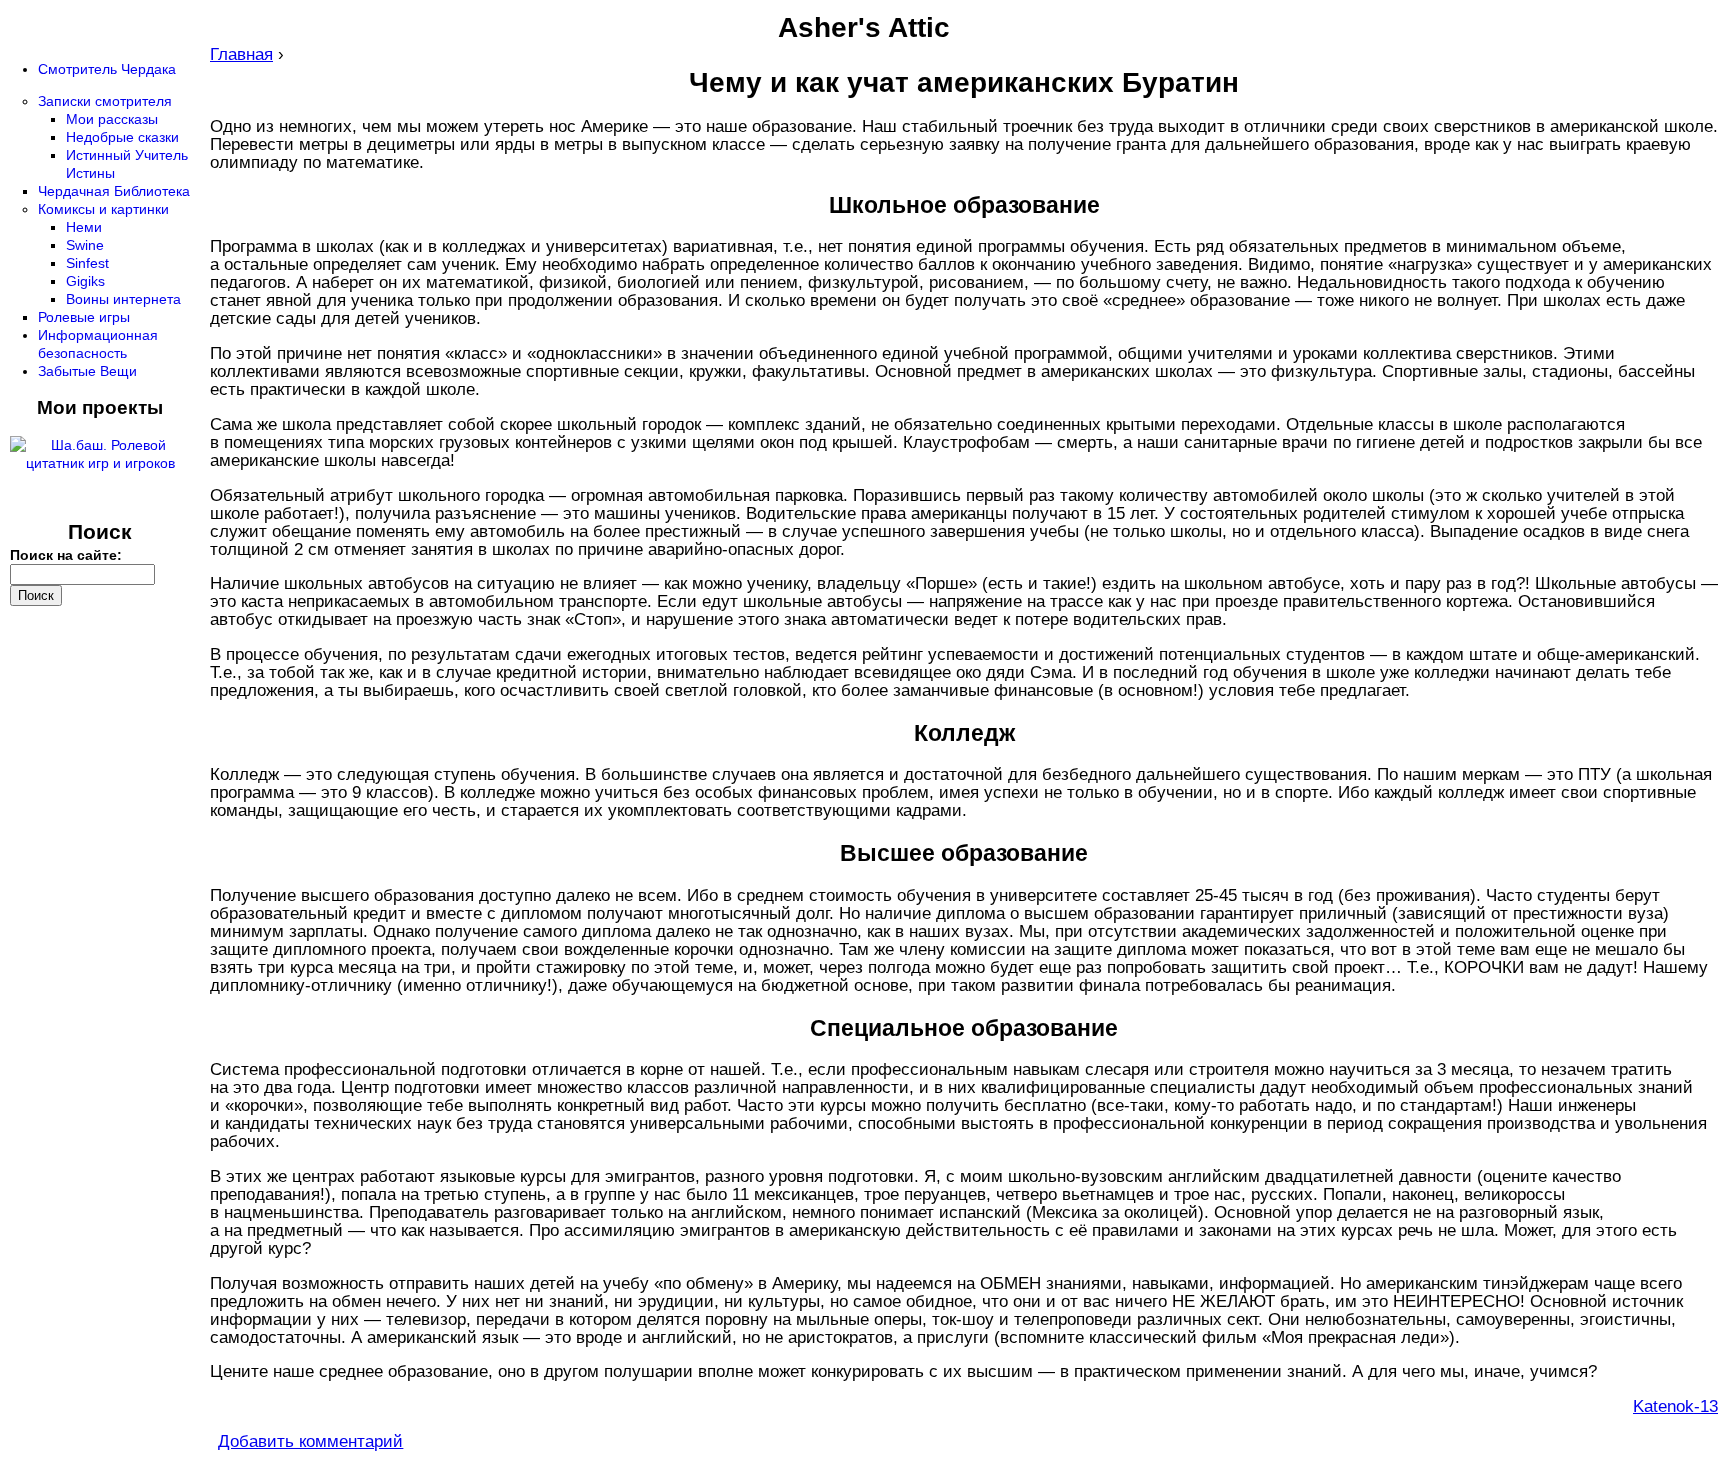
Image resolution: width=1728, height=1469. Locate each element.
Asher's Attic (864, 27)
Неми (84, 227)
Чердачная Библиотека (114, 191)
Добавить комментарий (310, 1441)
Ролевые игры (84, 317)
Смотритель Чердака (107, 69)
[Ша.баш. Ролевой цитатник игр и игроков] (100, 463)
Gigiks (85, 281)
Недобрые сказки (122, 137)
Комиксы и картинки (103, 209)
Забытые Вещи (87, 371)
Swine (85, 245)
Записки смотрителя (105, 101)
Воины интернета (123, 299)
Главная (241, 54)
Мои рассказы (112, 119)
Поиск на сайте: (66, 555)
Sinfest (87, 263)
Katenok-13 (1675, 1406)
